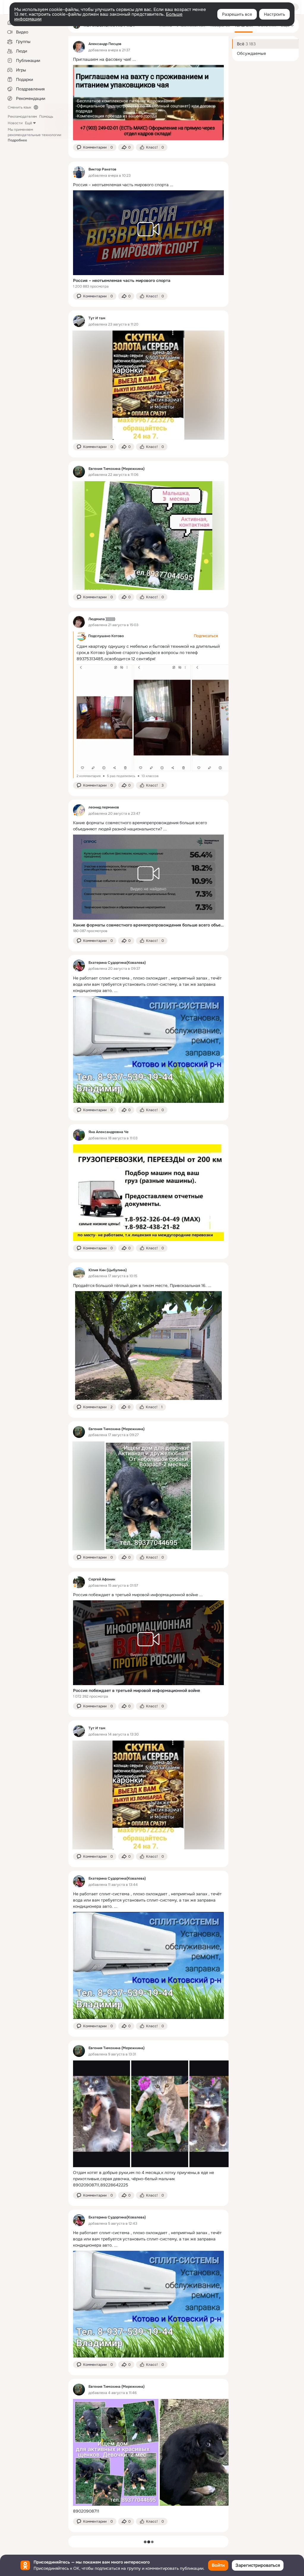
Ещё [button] (28, 123)
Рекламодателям (22, 117)
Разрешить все (237, 14)
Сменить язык (19, 107)
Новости (15, 123)
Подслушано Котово (106, 636)
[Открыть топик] (148, 59)
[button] (95, 147)
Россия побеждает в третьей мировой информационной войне (137, 1690)
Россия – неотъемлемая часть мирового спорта (122, 280)
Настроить (274, 14)
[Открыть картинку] (104, 718)
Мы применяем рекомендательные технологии (34, 135)
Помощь (46, 117)
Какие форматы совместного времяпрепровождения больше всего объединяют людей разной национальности (148, 925)
